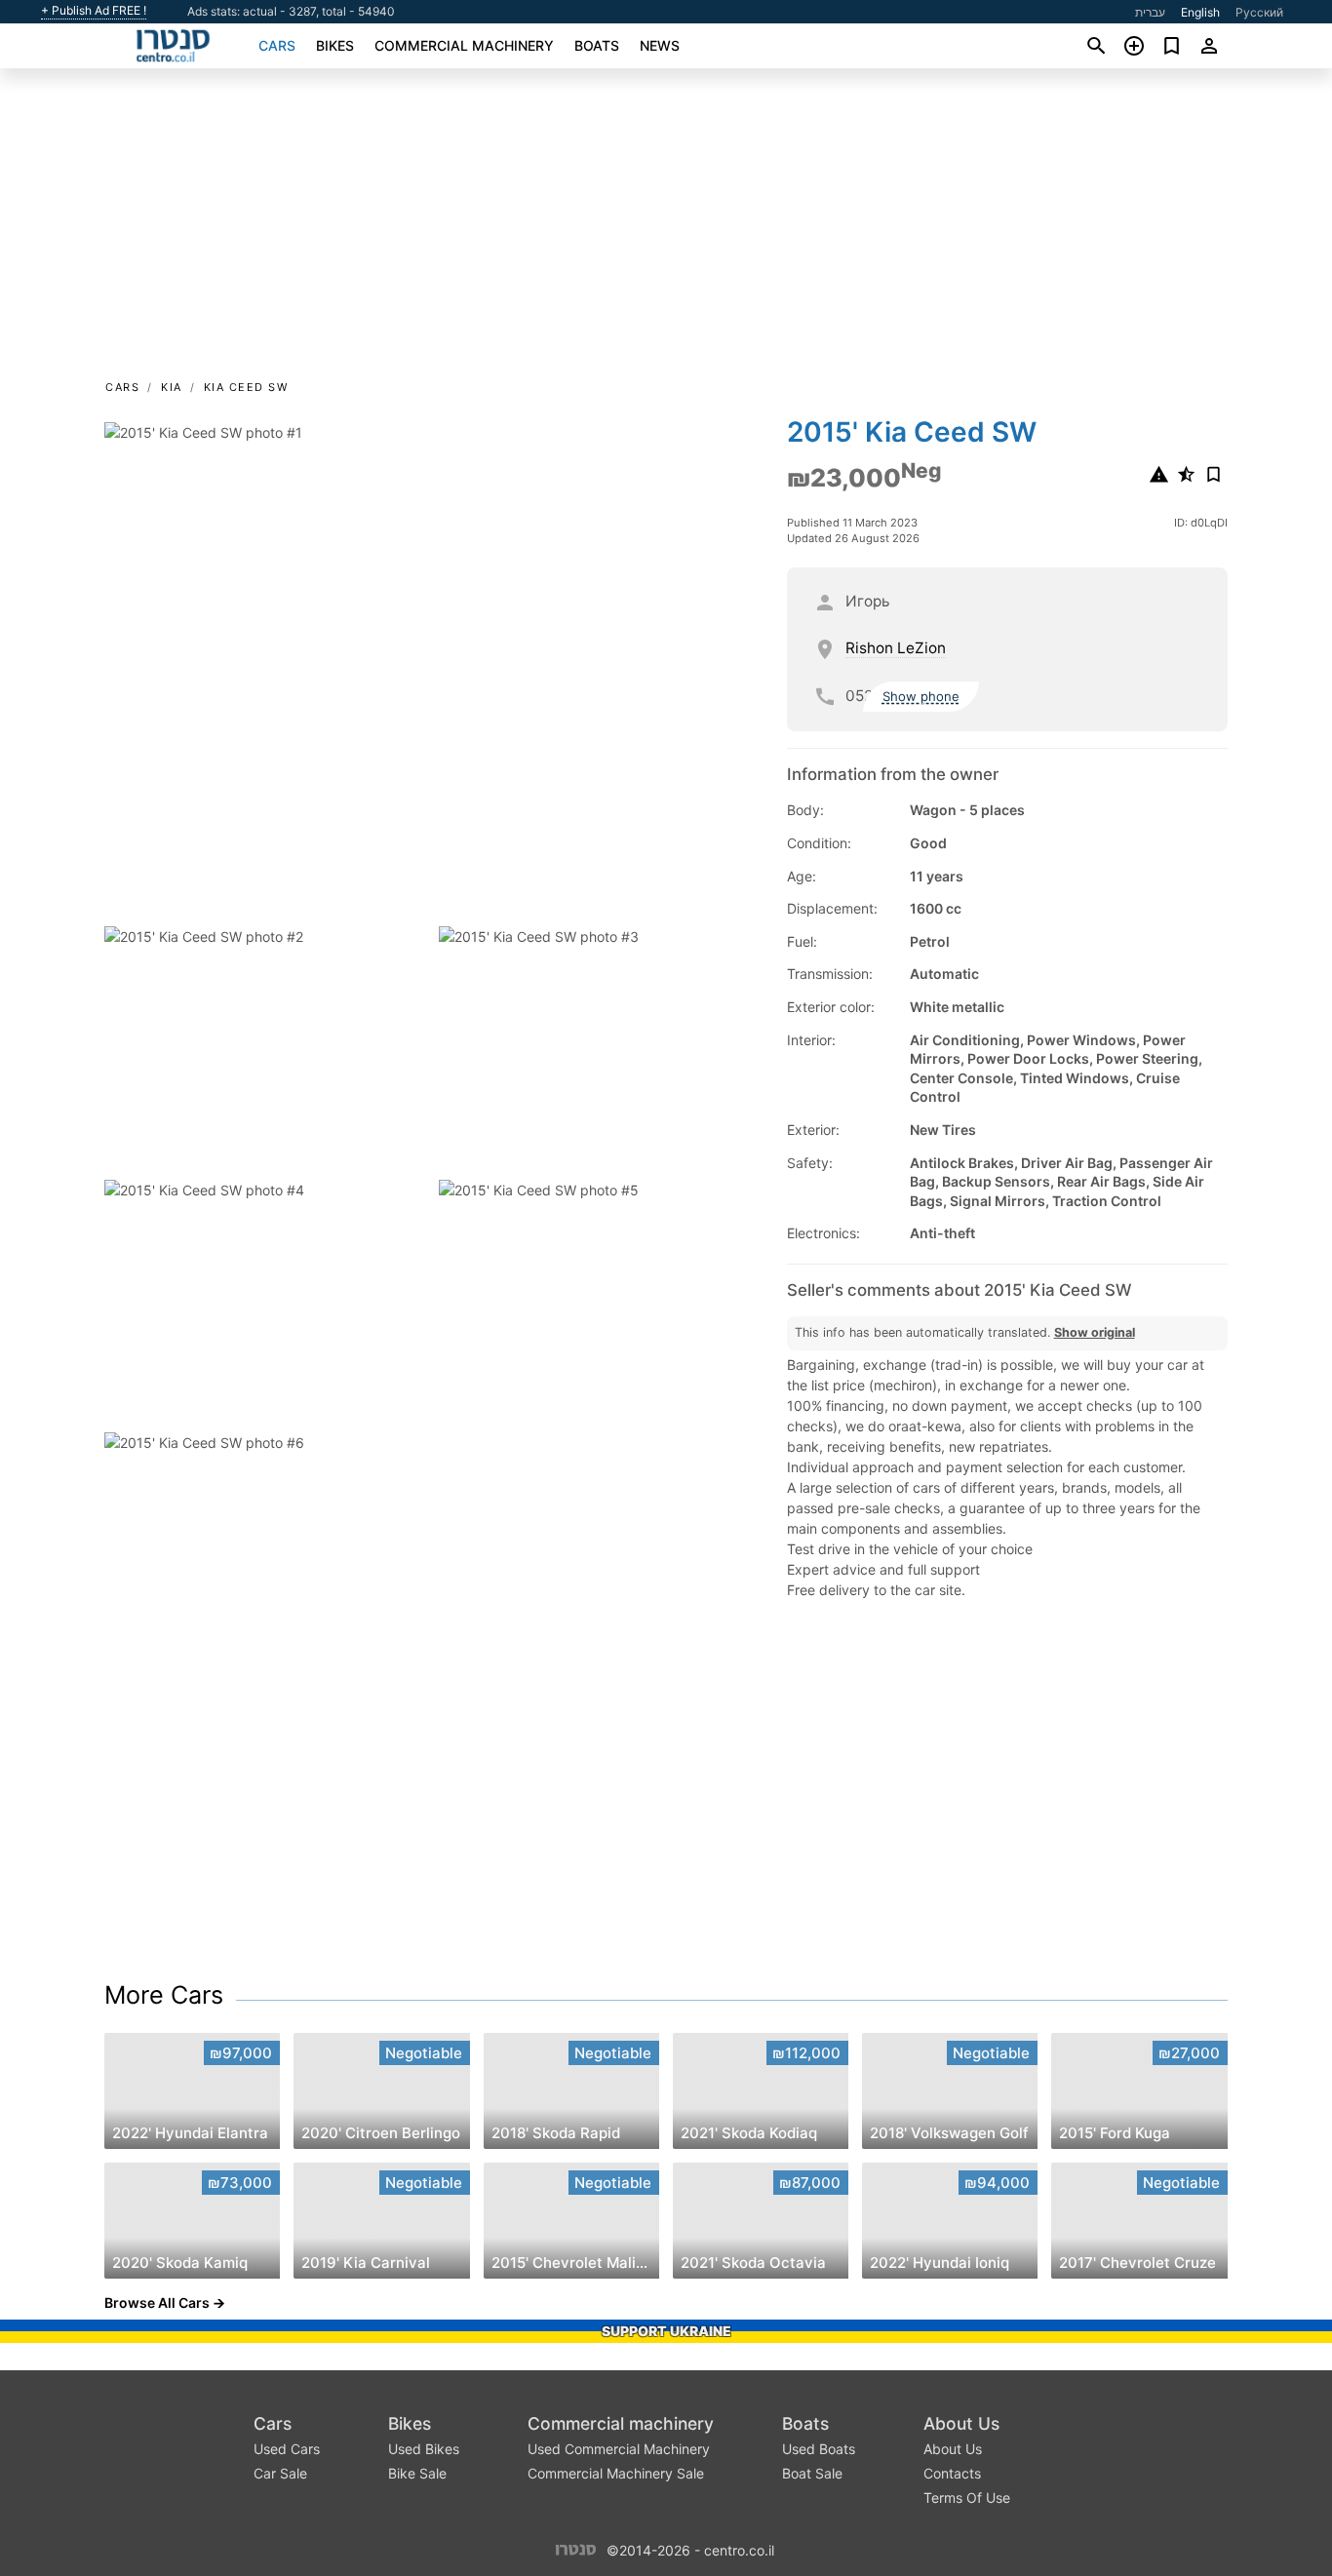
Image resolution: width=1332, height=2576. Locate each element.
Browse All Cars (157, 2303)
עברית (1150, 12)
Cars (277, 45)
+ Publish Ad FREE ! (94, 11)
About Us (961, 2423)
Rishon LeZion (896, 648)
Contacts (952, 2473)
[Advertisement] (666, 230)
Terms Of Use (967, 2498)
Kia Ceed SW (246, 387)
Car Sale (280, 2473)
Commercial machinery (464, 45)
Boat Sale (812, 2473)
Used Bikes (424, 2449)
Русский (1259, 12)
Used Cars (287, 2449)
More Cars (164, 1995)
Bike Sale (417, 2473)
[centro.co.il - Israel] (576, 2549)
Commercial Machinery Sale (616, 2473)
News (660, 45)
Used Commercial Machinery (619, 2449)
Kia (172, 387)
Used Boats (819, 2449)
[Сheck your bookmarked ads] (1172, 46)
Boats (597, 45)
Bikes (335, 45)
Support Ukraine (666, 2331)
